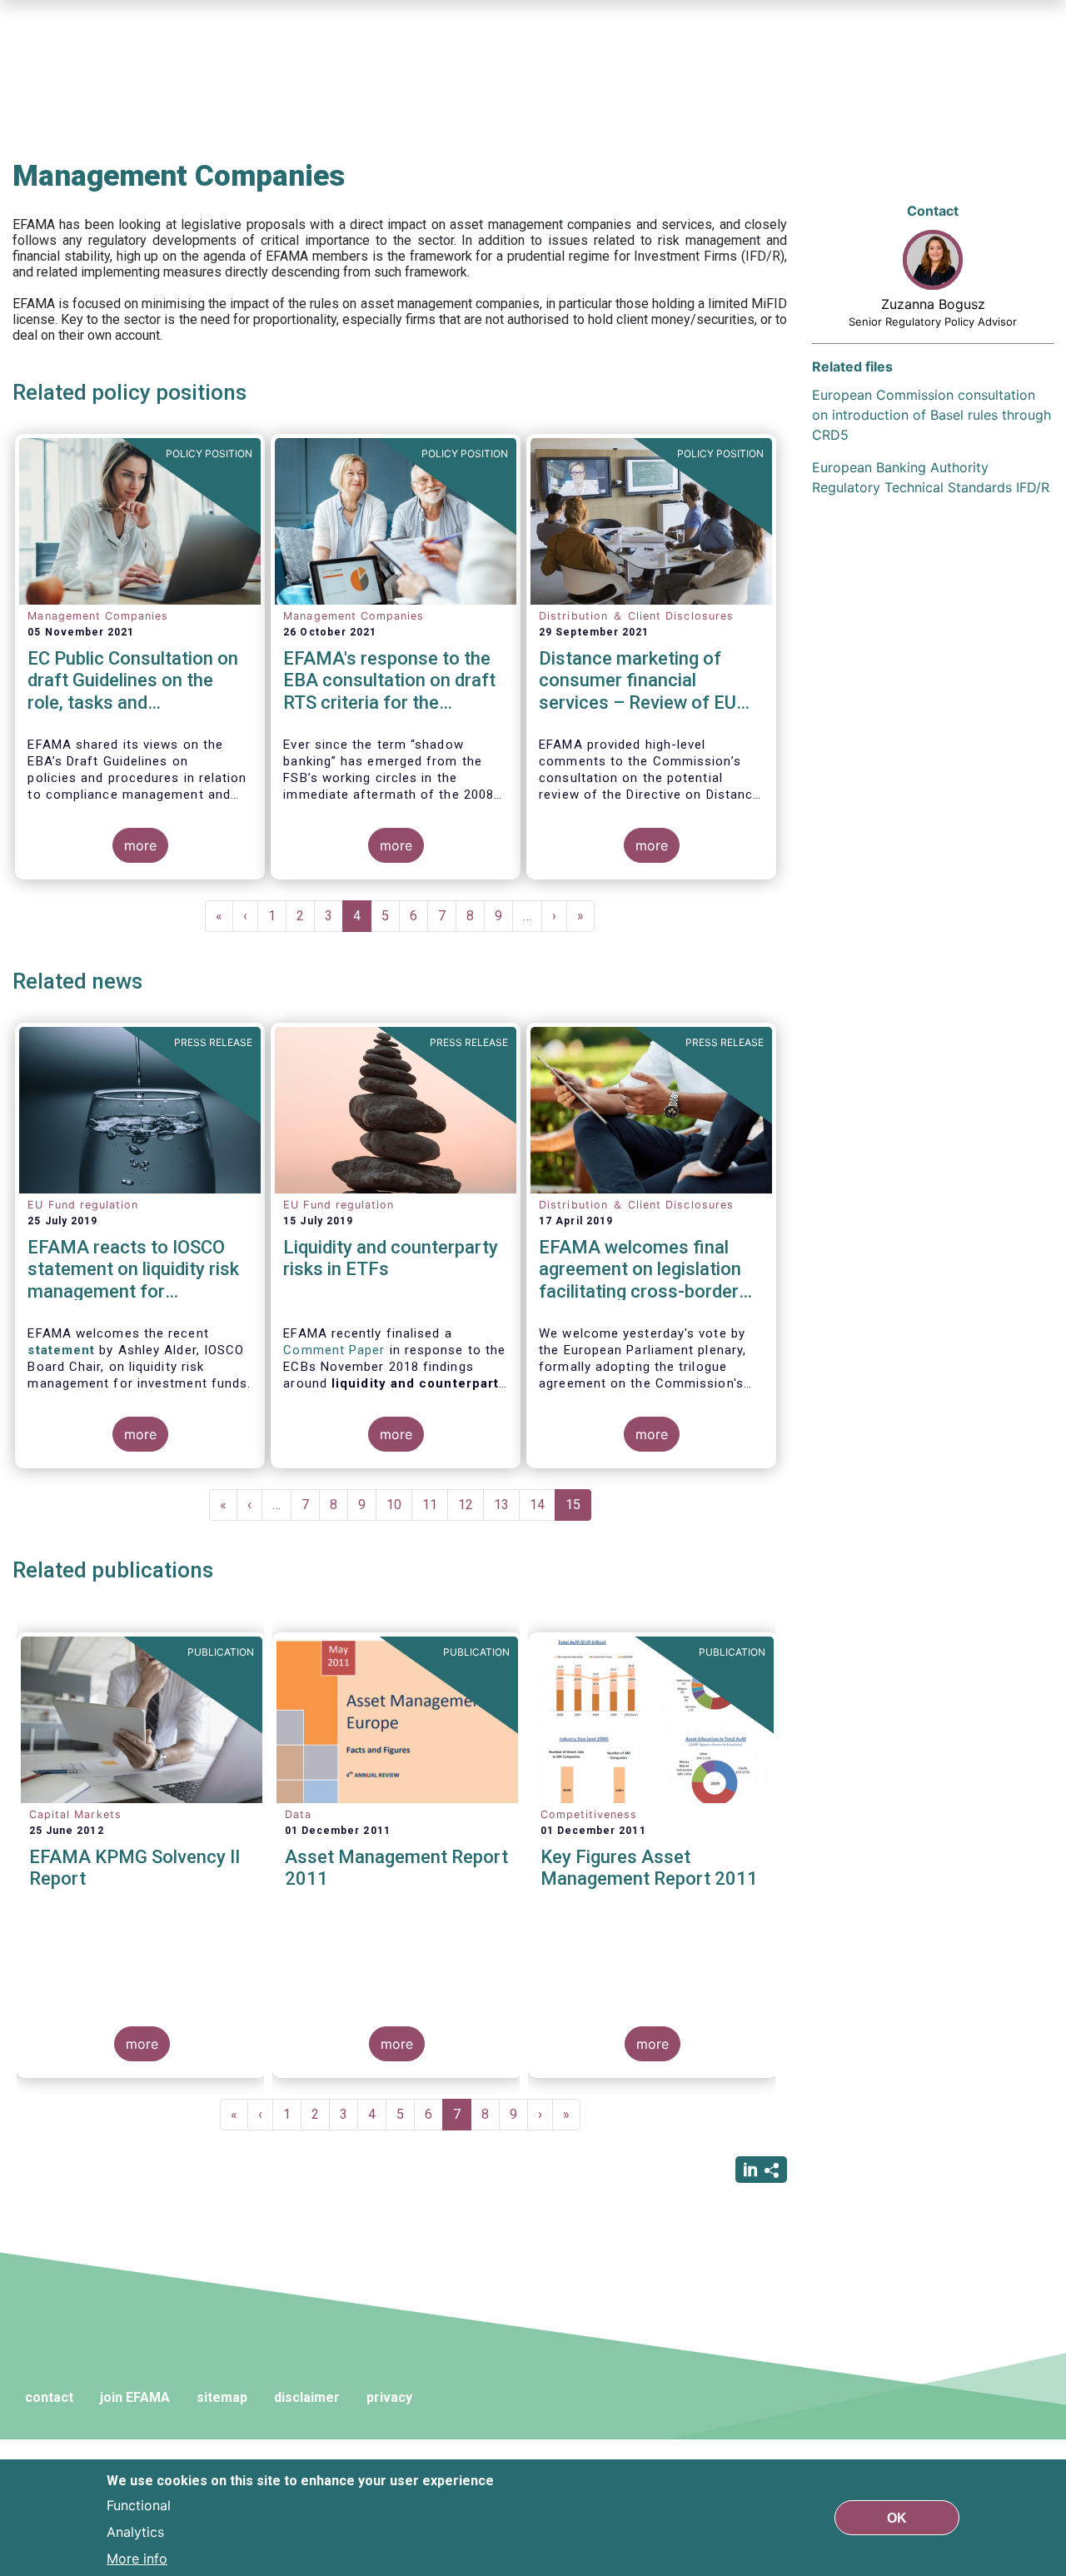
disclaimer (307, 2397)
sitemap (222, 2397)
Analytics (135, 2531)
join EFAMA (135, 2397)
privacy (389, 2397)
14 (543, 1505)
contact (49, 2397)
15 (578, 1509)
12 (471, 1505)
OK (897, 2517)
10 (399, 1505)
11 (435, 1505)
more (140, 845)
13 (507, 1505)
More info (137, 2558)
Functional (139, 2504)
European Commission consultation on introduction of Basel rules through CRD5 (932, 415)
